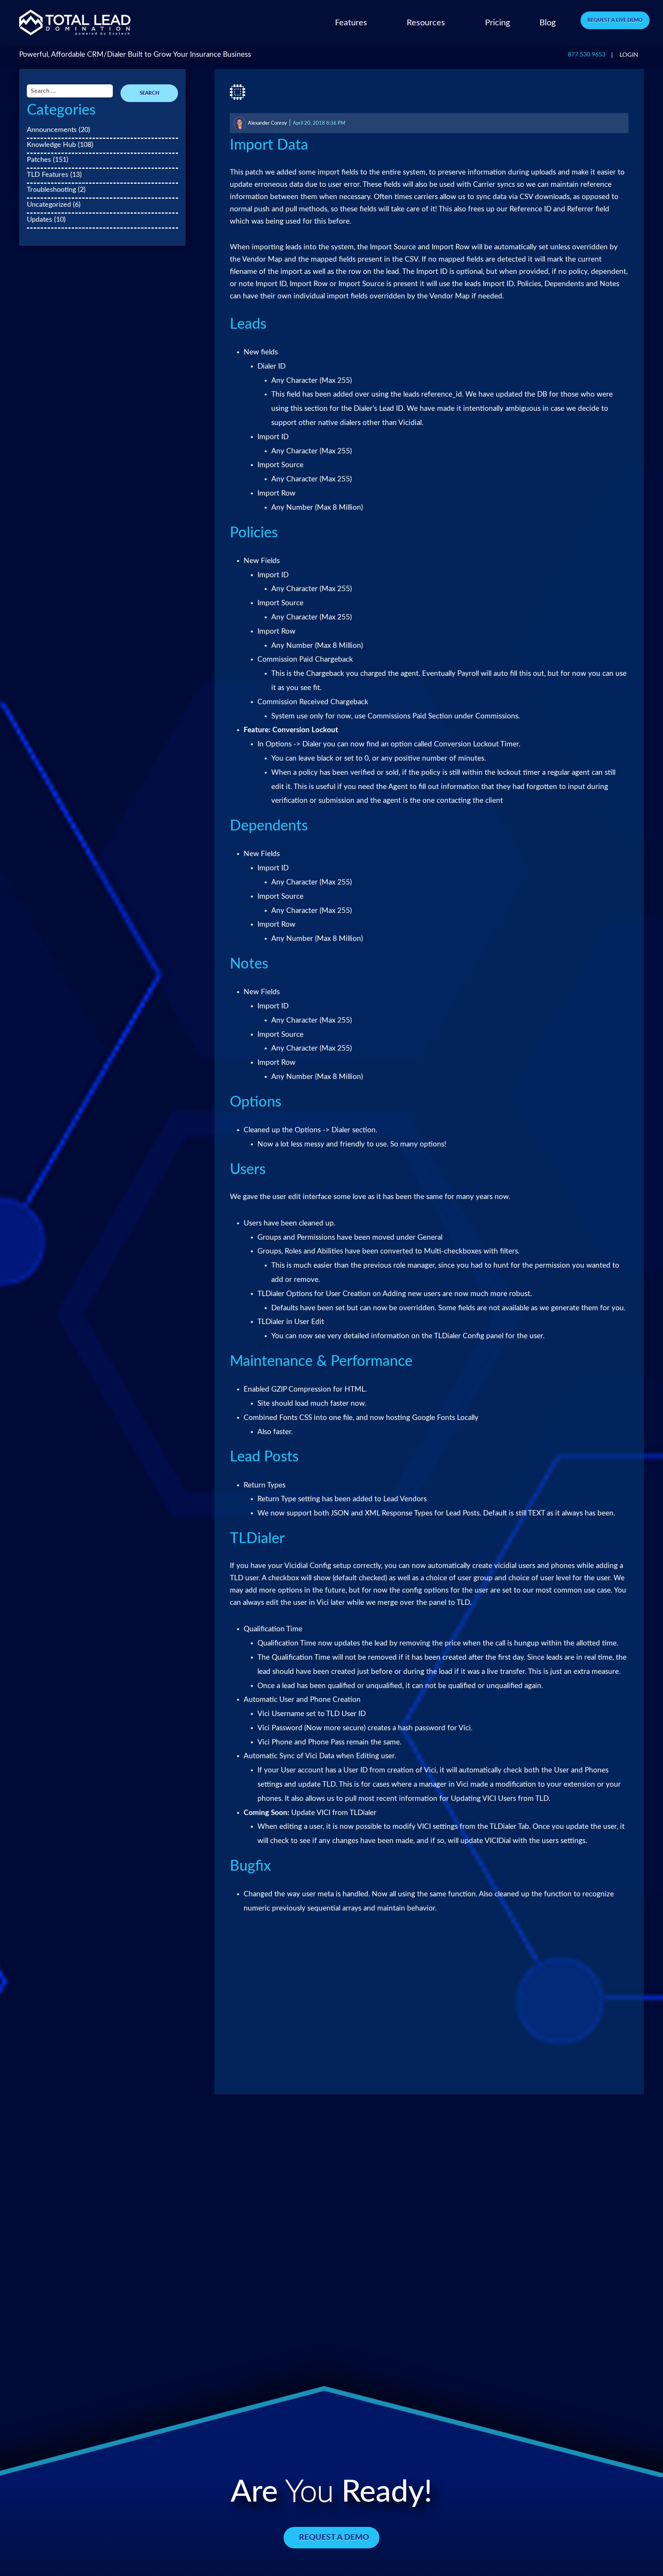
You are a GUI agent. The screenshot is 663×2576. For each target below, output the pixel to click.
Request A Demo (334, 2537)
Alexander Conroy (267, 123)
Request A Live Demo (615, 20)
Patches (39, 160)
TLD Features (48, 175)
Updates (40, 220)
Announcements (52, 130)
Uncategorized (49, 205)
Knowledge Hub (51, 145)
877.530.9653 (587, 55)
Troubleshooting (51, 190)
